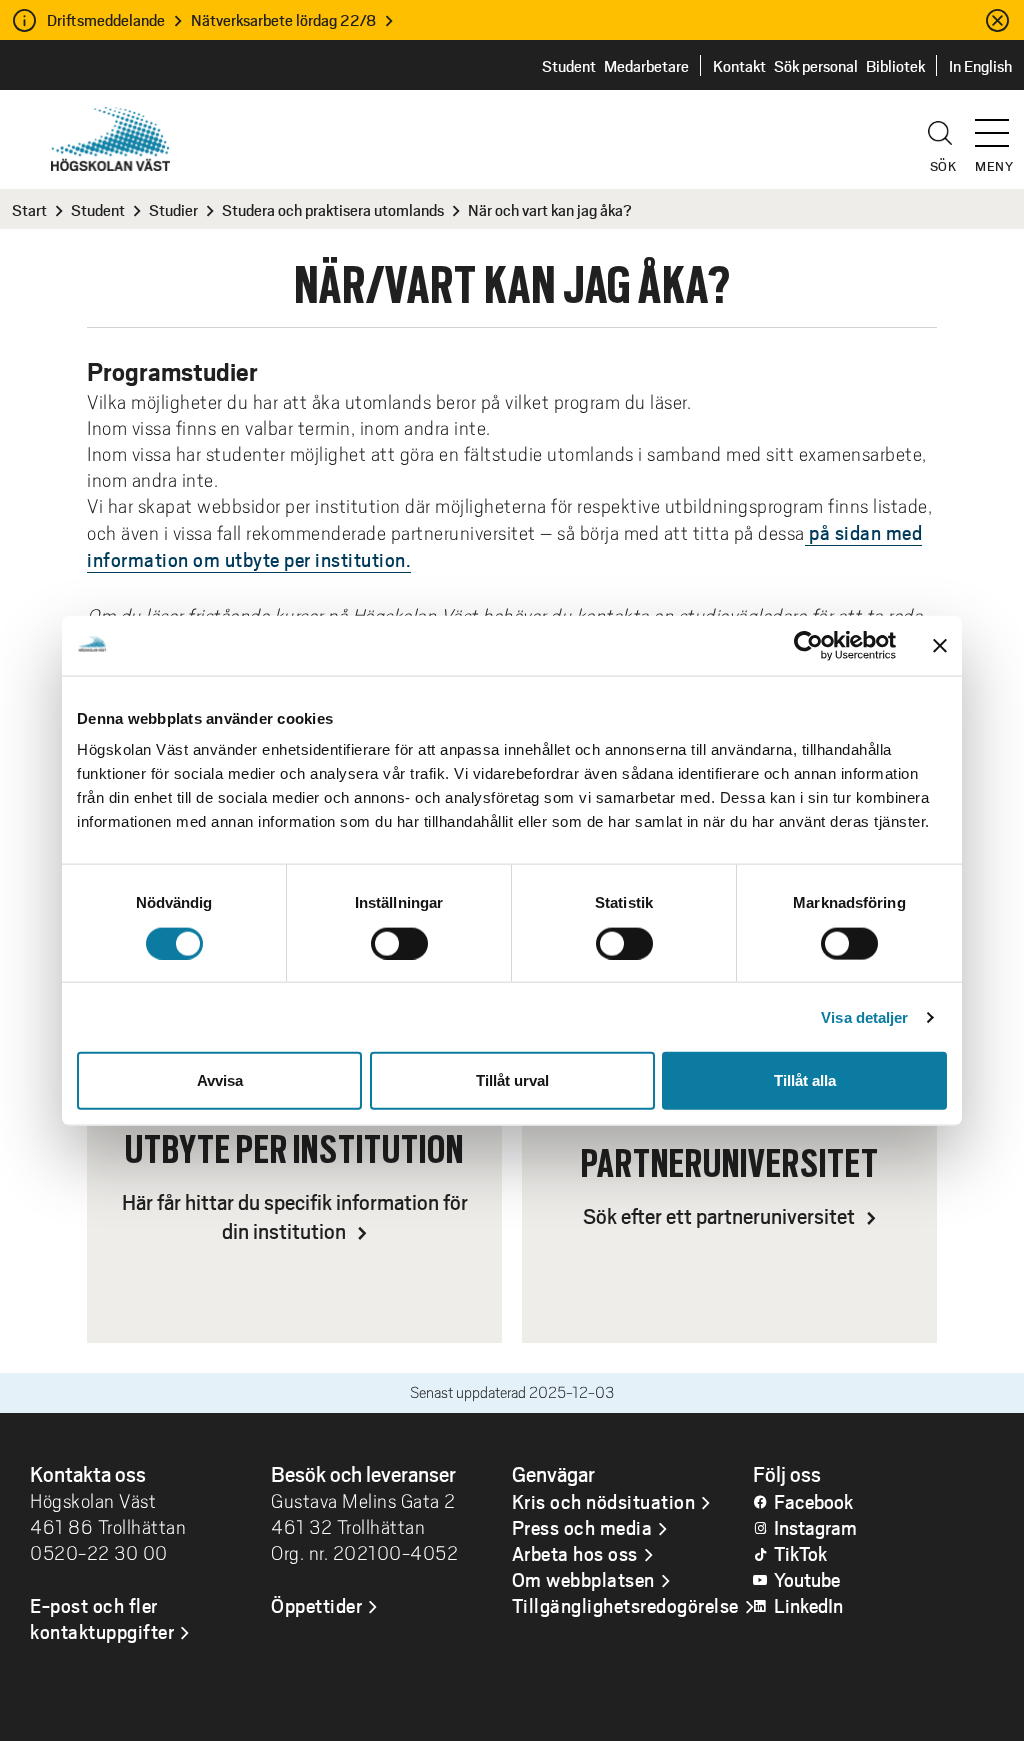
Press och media (582, 1527)
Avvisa (220, 1080)
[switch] (399, 943)
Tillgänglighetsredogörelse (625, 1605)
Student (569, 65)
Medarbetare (646, 65)
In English (980, 65)
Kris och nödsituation (604, 1501)
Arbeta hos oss (575, 1553)
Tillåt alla (805, 1080)
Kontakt (739, 65)
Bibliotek (895, 65)
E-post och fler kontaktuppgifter (102, 1618)
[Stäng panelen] (940, 645)
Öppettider (316, 1605)
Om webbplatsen (583, 1579)
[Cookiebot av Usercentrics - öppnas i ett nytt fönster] (808, 645)
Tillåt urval (512, 1080)
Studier (173, 209)
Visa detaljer (864, 1016)
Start (29, 209)
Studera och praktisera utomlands (333, 209)
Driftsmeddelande (106, 19)
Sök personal (816, 65)
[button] (999, 124)
